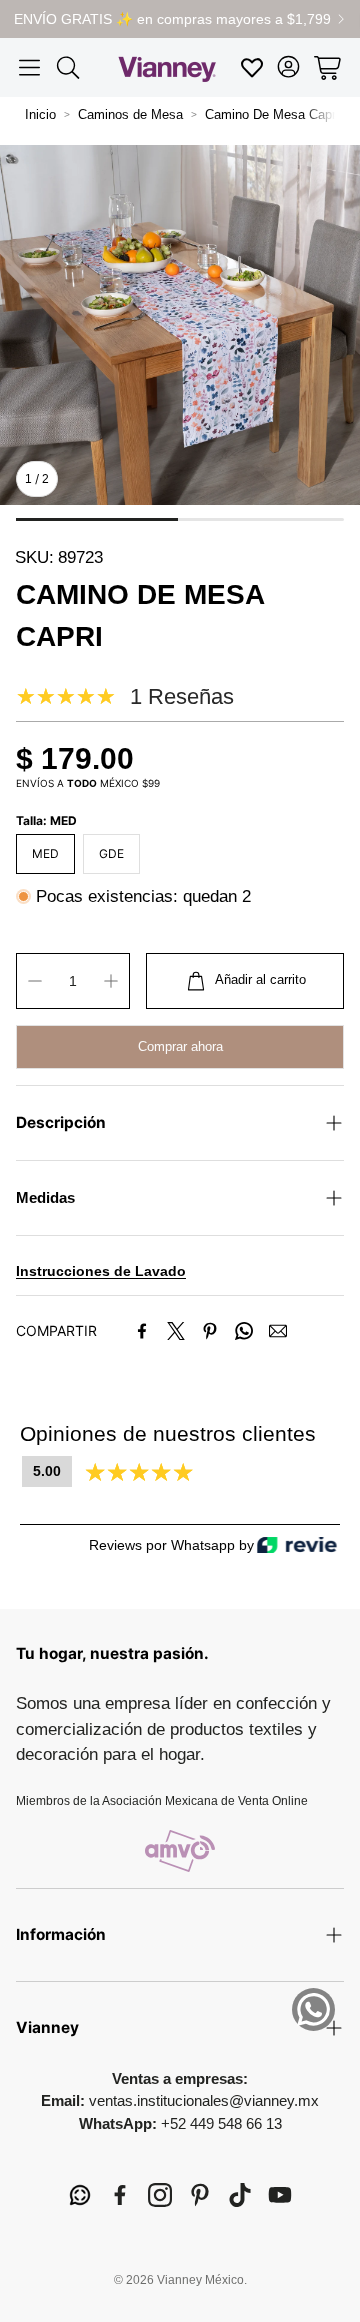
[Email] (278, 1331)
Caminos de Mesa (130, 114)
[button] (29, 68)
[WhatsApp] (244, 1331)
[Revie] (297, 1545)
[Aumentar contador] (111, 981)
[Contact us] (313, 2009)
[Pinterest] (210, 1331)
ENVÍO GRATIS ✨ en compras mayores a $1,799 (172, 19)
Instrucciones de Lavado (101, 1271)
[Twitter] (176, 1331)
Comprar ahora (180, 1046)
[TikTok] (240, 2195)
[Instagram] (160, 2195)
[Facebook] (142, 1331)
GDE (111, 853)
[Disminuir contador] (35, 981)
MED (45, 853)
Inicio (40, 114)
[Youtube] (280, 2195)
